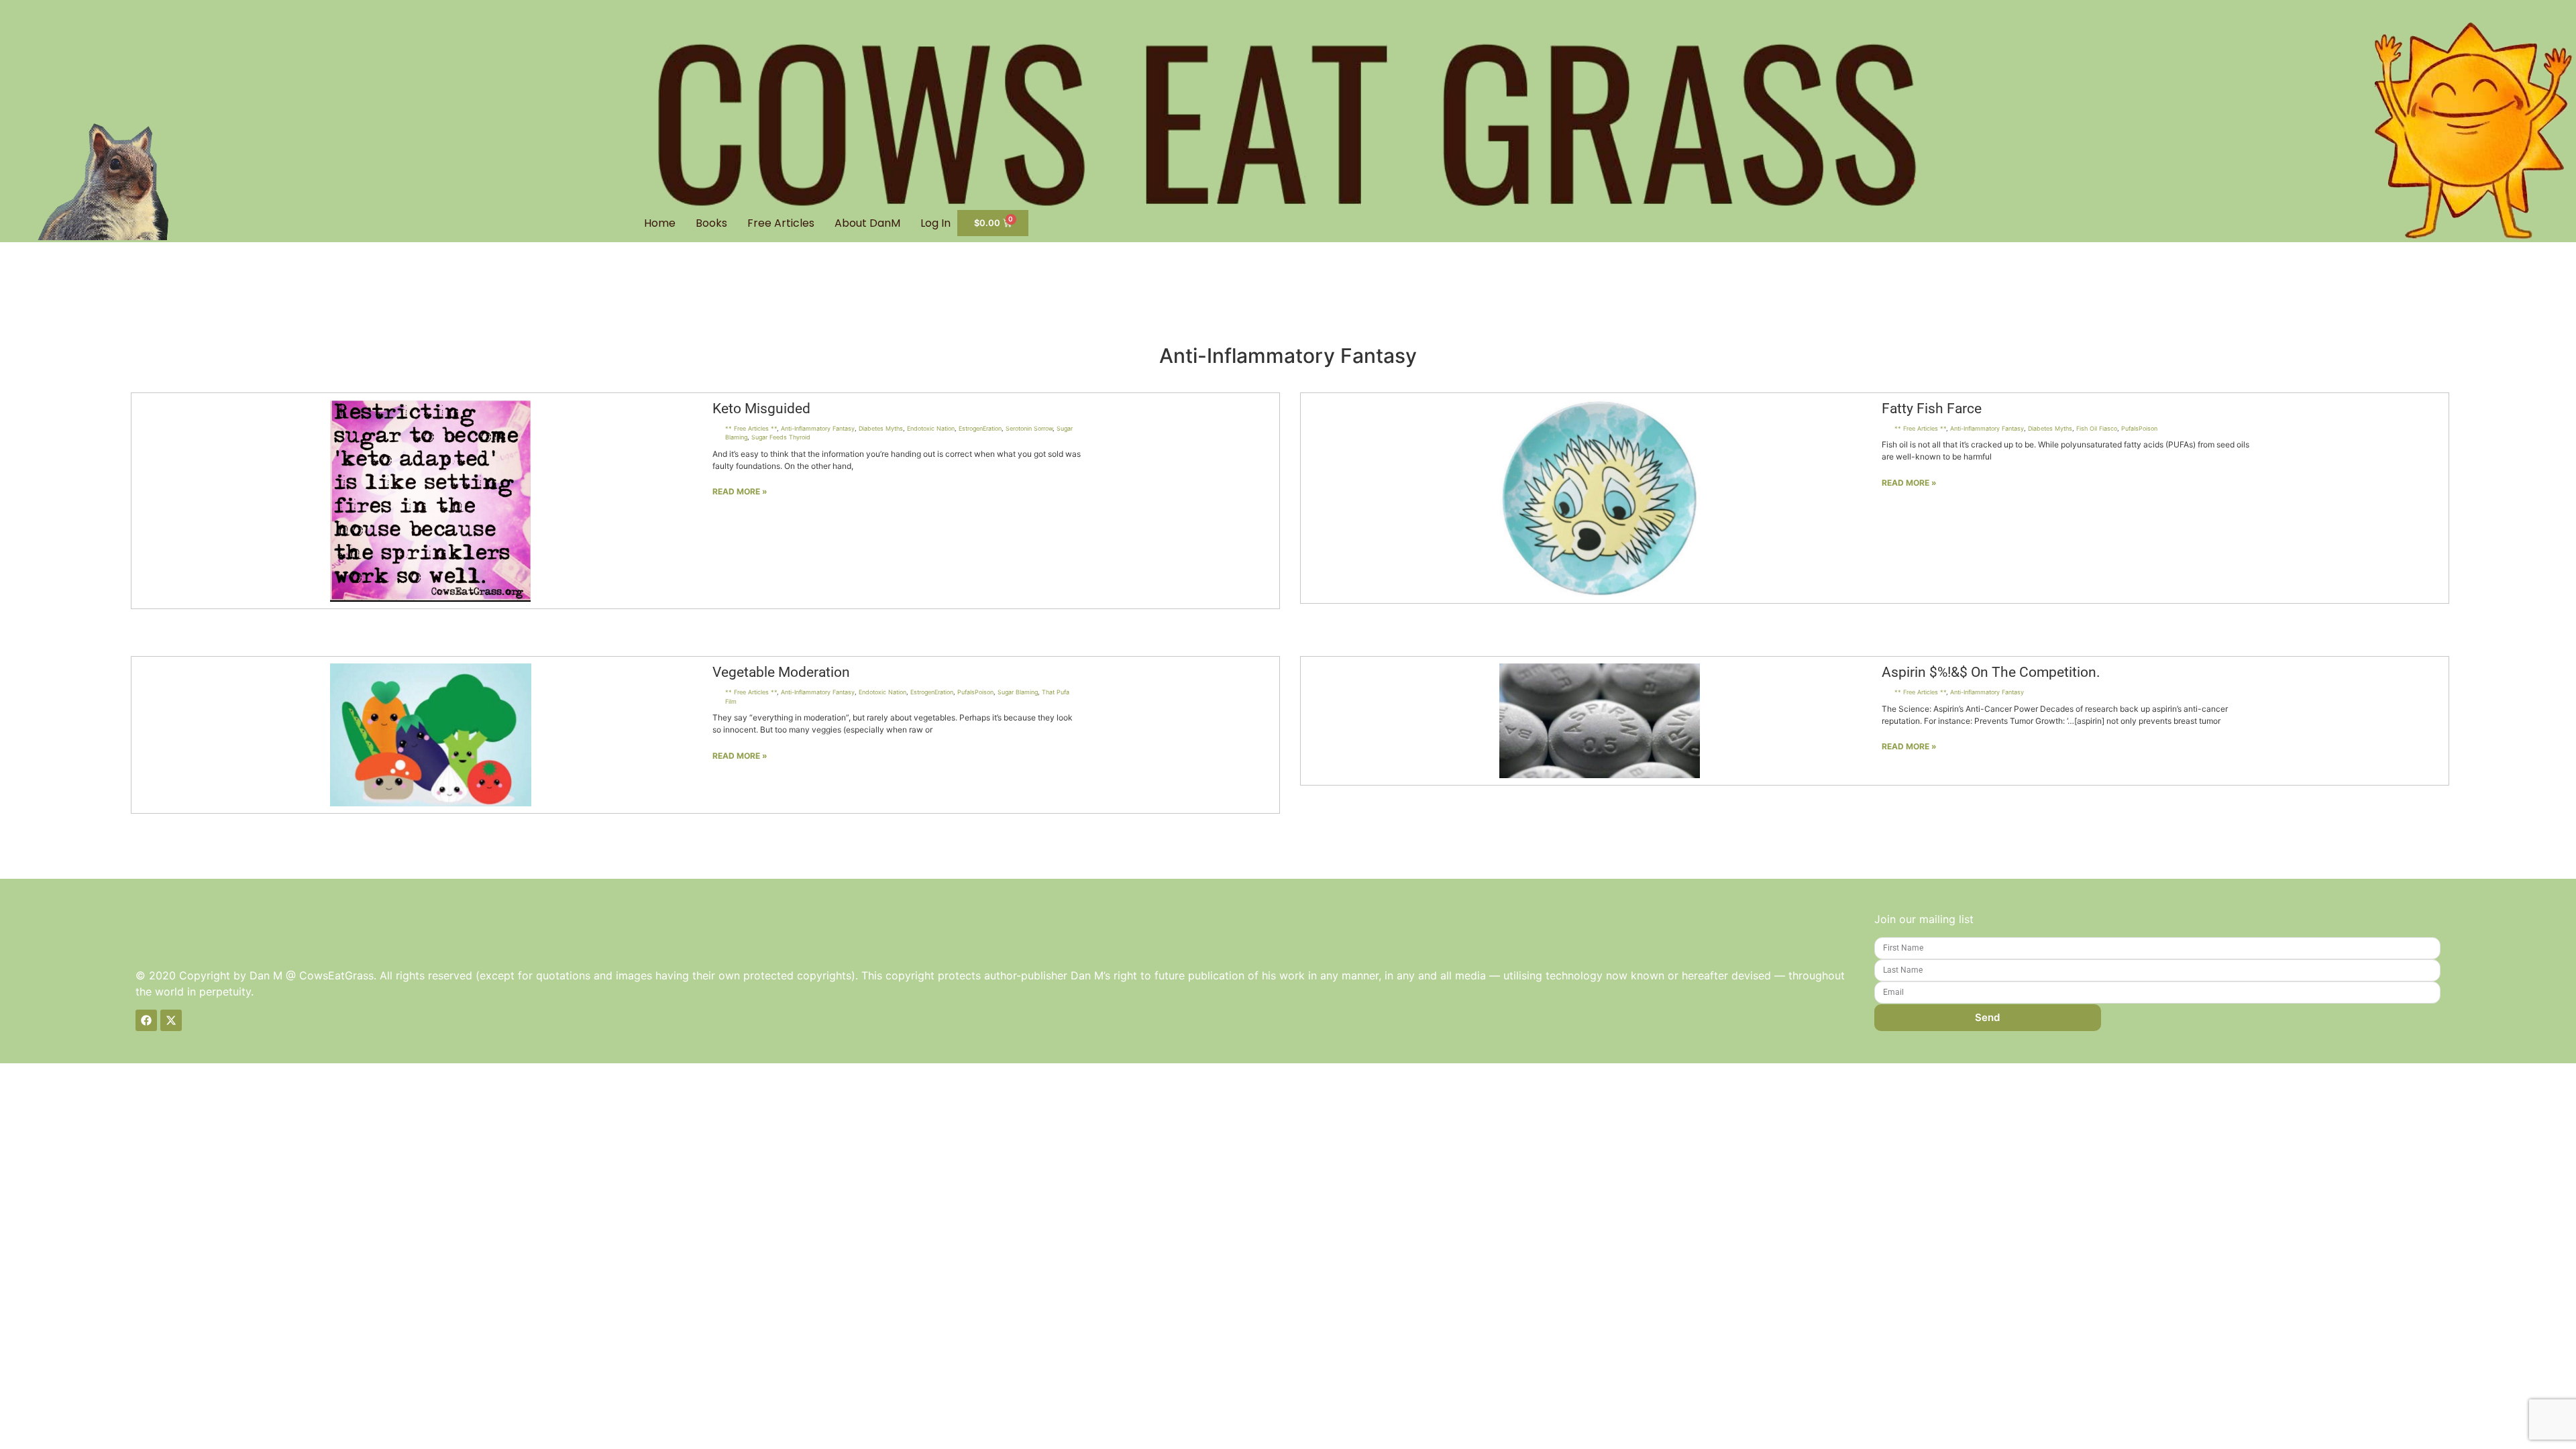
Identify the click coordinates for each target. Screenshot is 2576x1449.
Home (660, 223)
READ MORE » (740, 491)
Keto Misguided (761, 409)
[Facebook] (146, 1020)
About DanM (867, 223)
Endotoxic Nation (931, 428)
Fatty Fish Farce (1932, 409)
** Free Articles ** (751, 428)
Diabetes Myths (881, 428)
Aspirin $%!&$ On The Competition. (1991, 672)
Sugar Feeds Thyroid (781, 437)
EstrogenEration (980, 428)
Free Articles (781, 223)
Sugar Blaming (1018, 692)
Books (711, 223)
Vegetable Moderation (781, 672)
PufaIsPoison (2139, 428)
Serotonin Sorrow (1029, 428)
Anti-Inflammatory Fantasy (818, 428)
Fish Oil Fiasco (2097, 428)
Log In (935, 223)
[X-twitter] (171, 1020)
